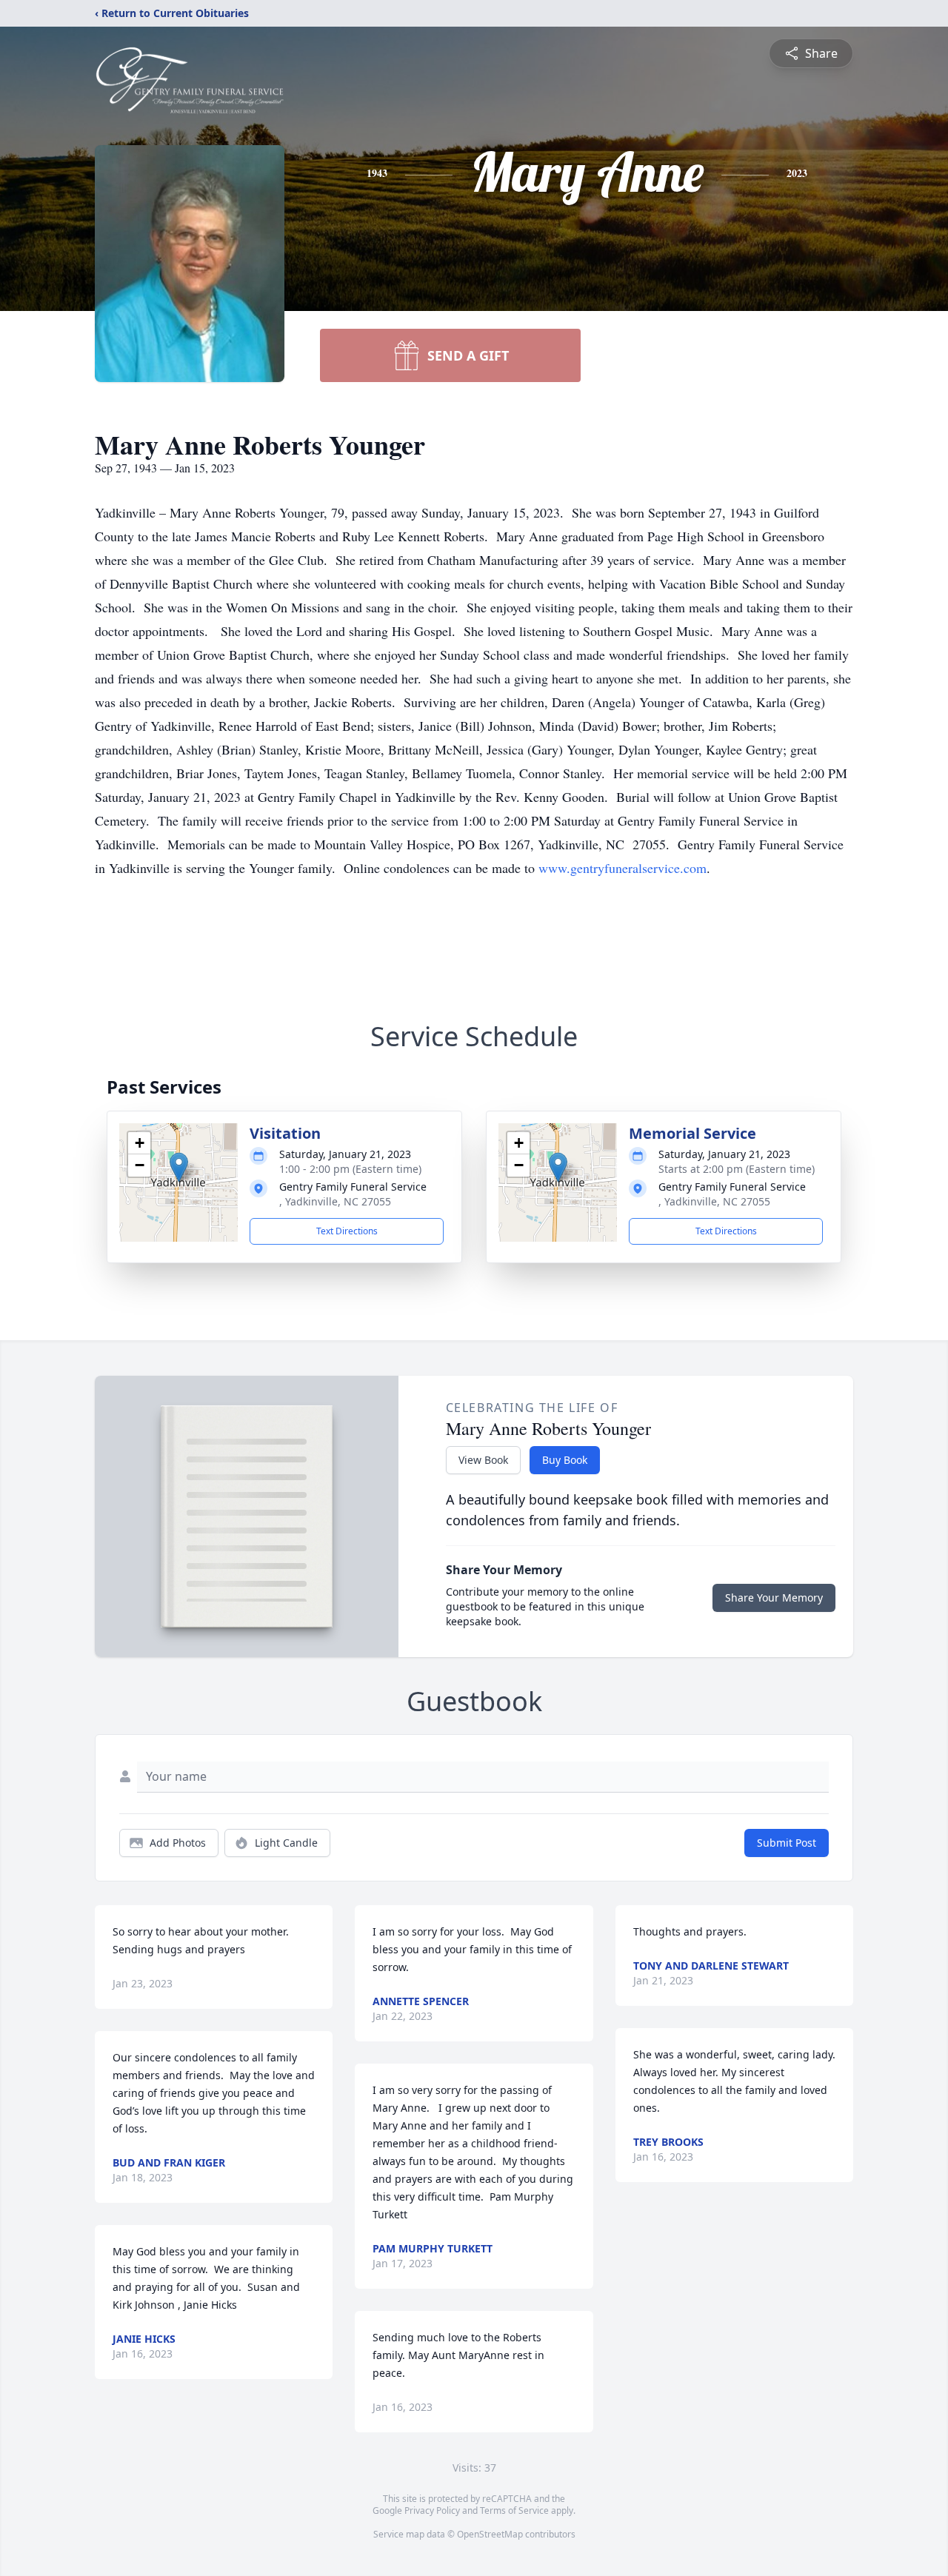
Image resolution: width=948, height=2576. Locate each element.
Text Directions (347, 1231)
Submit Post (787, 1843)
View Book (483, 1460)
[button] (179, 1167)
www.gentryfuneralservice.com (622, 868)
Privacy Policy (432, 2510)
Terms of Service (514, 2510)
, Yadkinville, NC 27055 (335, 1201)
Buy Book (565, 1460)
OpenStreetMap (490, 2534)
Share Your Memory (774, 1598)
